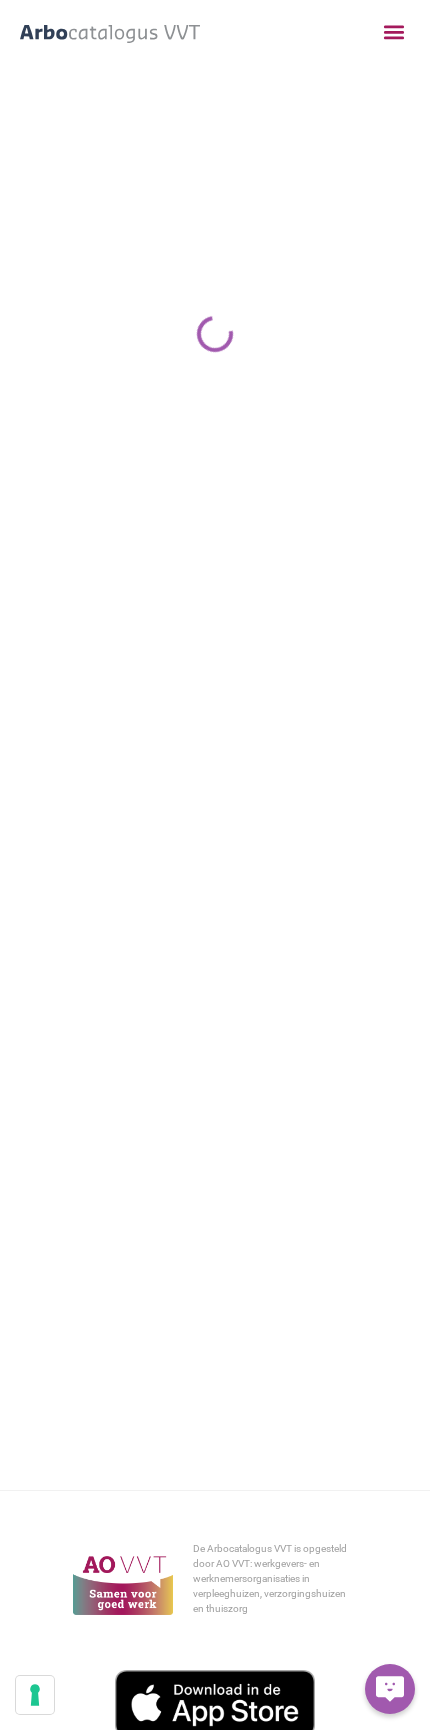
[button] (393, 32)
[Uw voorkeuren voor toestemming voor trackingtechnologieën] (35, 1695)
